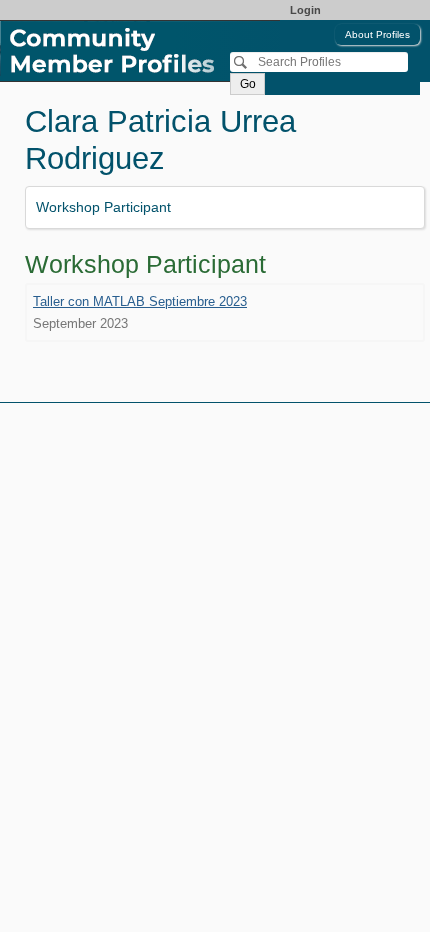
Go (248, 84)
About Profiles (377, 34)
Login (305, 10)
